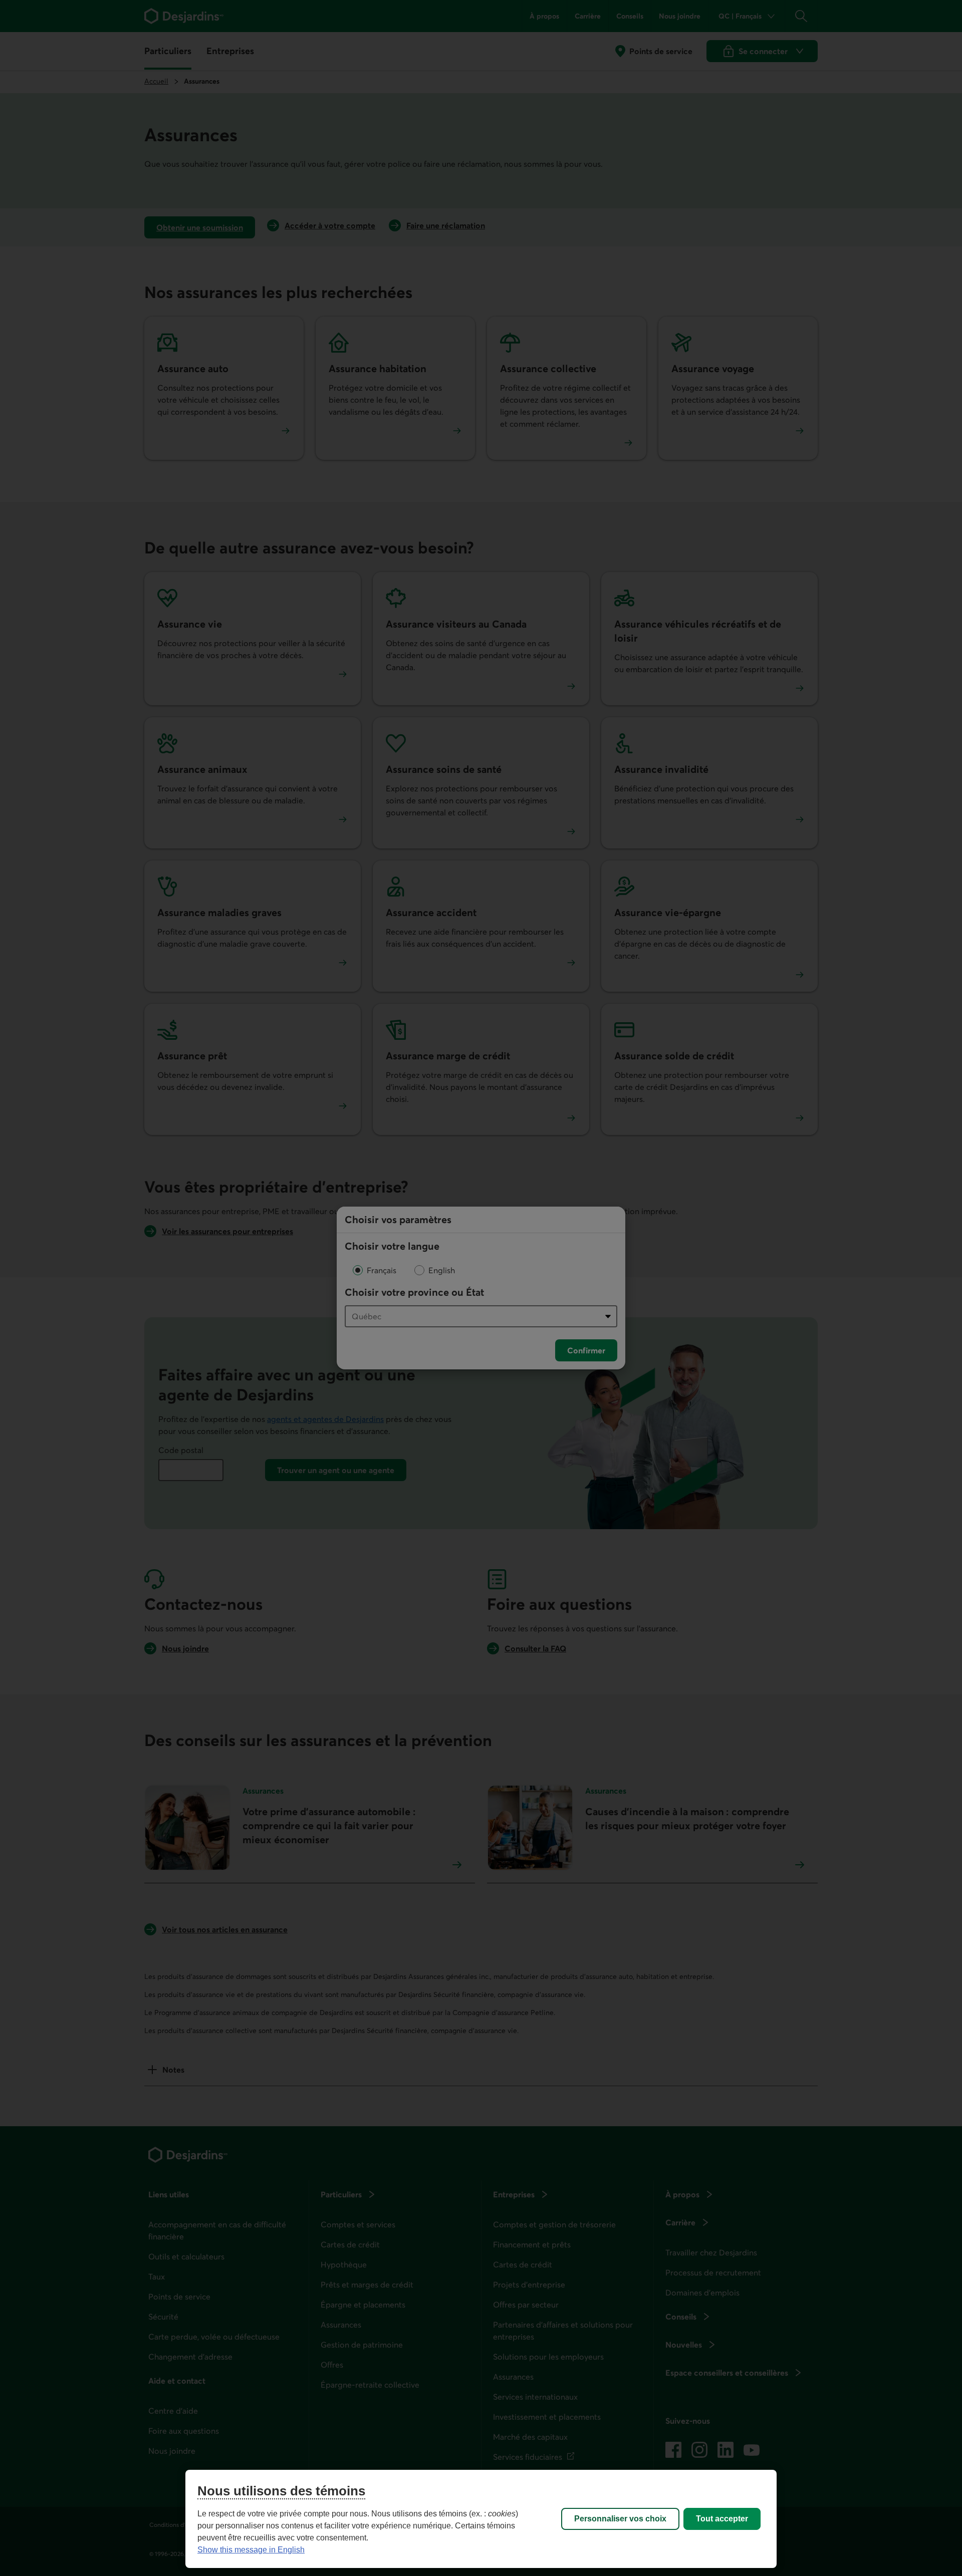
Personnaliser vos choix (620, 2519)
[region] (481, 2519)
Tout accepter (722, 2519)
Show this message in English (251, 2550)
